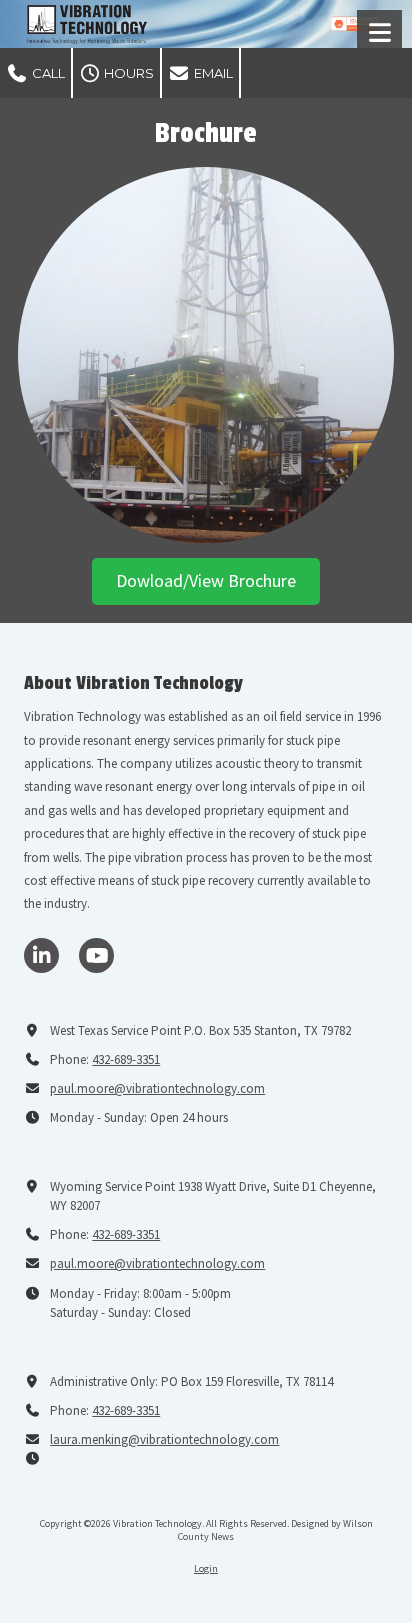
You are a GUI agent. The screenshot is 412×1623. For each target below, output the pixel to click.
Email (212, 73)
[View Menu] (379, 32)
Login (206, 1568)
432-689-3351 (126, 1059)
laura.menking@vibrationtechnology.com (164, 1439)
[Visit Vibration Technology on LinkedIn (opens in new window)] (41, 955)
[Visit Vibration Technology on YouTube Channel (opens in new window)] (96, 955)
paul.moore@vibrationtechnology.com (157, 1088)
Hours (127, 73)
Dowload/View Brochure (206, 580)
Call (47, 73)
